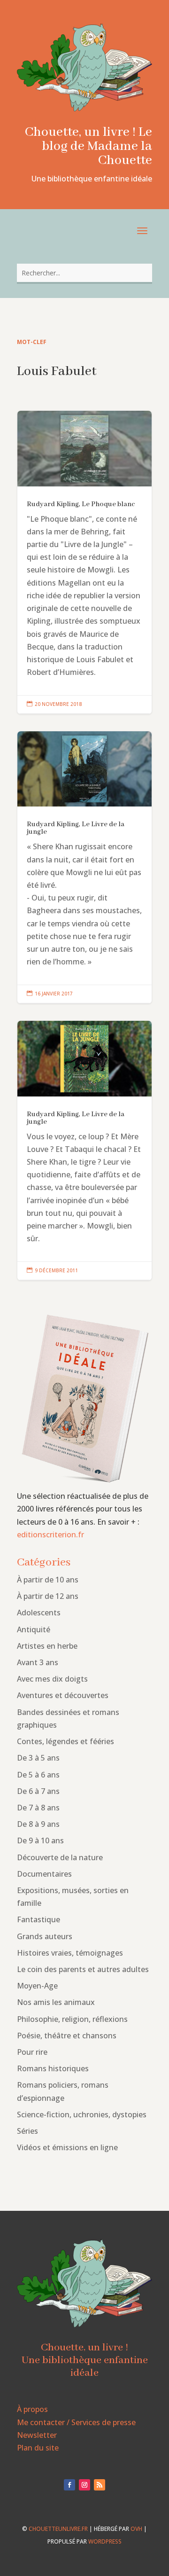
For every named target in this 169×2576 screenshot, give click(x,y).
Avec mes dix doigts (52, 1679)
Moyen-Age (37, 1986)
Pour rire (32, 2052)
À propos (32, 2409)
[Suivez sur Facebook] (69, 2485)
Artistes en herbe (47, 1646)
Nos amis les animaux (56, 2002)
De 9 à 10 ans (40, 1840)
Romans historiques (53, 2068)
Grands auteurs (45, 1936)
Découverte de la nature (60, 1857)
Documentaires (44, 1874)
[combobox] (84, 273)
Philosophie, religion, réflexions (72, 2019)
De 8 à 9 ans (38, 1824)
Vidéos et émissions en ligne (67, 2147)
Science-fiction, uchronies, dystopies (82, 2114)
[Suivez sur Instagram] (84, 2485)
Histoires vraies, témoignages (70, 1953)
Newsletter (37, 2435)
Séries (27, 2131)
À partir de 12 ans (48, 1596)
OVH (136, 2529)
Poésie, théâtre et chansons (67, 2036)
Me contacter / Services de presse (76, 2422)
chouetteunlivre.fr (58, 2529)
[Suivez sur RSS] (100, 2485)
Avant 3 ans (38, 1662)
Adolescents (39, 1613)
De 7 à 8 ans (38, 1808)
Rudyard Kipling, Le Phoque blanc (84, 562)
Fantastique (38, 1919)
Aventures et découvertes (63, 1695)
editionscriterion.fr (50, 1535)
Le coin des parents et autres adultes (83, 1969)
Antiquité (34, 1629)
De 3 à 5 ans (38, 1758)
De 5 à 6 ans (38, 1775)
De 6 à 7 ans (38, 1791)
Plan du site (38, 2448)
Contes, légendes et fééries (65, 1741)
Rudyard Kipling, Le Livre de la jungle (84, 867)
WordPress (105, 2541)
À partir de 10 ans (48, 1580)
